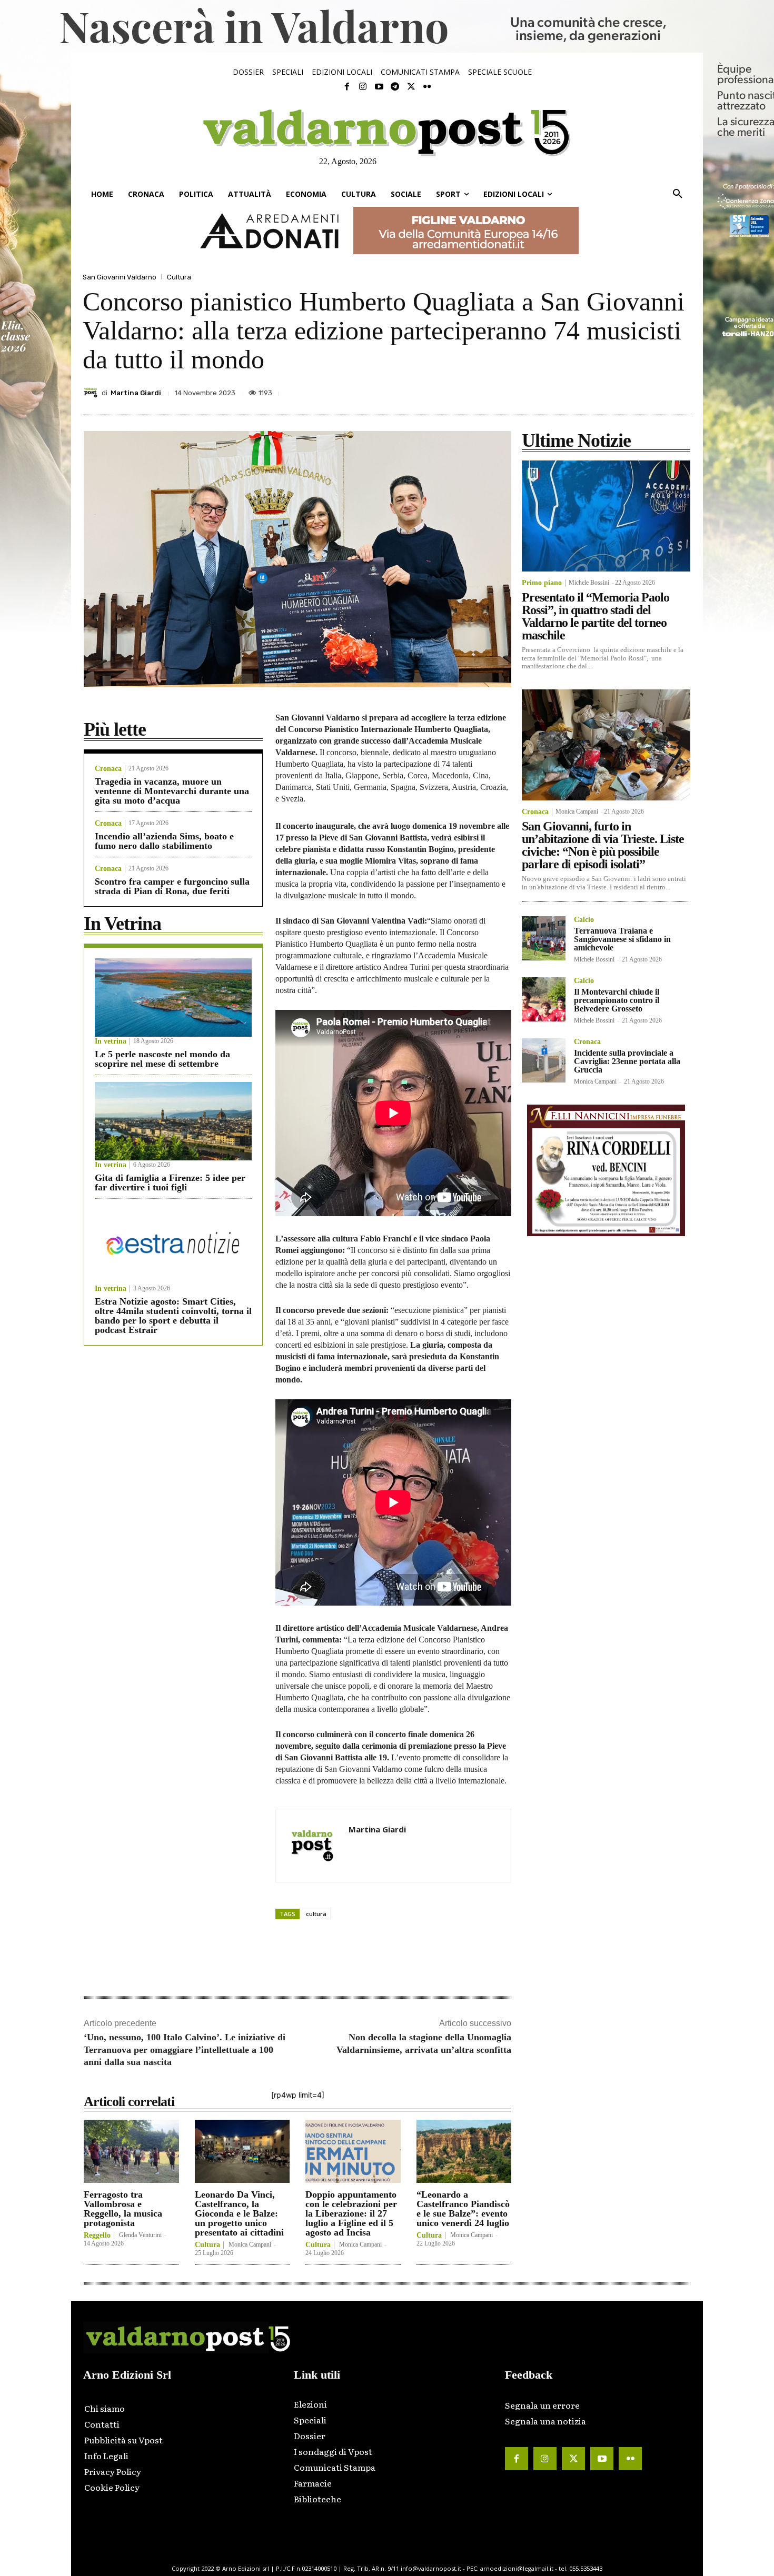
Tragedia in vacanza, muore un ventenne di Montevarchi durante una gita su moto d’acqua (172, 791)
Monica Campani (250, 2244)
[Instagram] (363, 87)
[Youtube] (379, 87)
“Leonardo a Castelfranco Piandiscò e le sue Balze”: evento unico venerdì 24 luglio (463, 2209)
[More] (680, 390)
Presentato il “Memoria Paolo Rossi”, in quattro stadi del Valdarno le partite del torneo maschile (596, 616)
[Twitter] (411, 87)
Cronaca (108, 769)
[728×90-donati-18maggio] (387, 230)
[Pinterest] (607, 390)
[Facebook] (347, 87)
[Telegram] (395, 87)
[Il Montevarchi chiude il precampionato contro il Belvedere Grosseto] (544, 999)
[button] (678, 194)
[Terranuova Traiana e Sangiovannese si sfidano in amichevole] (544, 938)
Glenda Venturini (140, 2235)
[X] (583, 390)
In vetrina (111, 1041)
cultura (316, 1914)
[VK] (631, 390)
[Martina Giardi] (92, 393)
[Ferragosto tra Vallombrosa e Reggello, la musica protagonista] (131, 2151)
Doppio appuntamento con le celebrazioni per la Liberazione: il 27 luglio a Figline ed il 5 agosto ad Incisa (351, 2213)
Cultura (179, 277)
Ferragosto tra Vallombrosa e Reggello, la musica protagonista (123, 2209)
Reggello (97, 2236)
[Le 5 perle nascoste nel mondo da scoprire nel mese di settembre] (173, 998)
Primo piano (542, 583)
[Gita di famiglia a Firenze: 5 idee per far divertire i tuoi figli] (173, 1121)
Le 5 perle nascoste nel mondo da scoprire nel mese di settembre (162, 1059)
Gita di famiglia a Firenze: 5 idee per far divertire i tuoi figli (170, 1182)
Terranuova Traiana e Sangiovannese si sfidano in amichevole (622, 939)
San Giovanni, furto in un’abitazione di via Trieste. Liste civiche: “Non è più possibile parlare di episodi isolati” (603, 845)
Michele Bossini (589, 583)
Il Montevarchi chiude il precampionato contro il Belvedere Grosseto (617, 1000)
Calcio (584, 920)
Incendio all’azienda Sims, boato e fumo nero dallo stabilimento (164, 841)
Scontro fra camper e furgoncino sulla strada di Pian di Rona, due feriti (172, 886)
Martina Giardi (136, 393)
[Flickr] (427, 87)
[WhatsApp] (656, 390)
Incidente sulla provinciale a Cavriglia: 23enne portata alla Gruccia (627, 1061)
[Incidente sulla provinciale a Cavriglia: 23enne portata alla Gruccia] (544, 1060)
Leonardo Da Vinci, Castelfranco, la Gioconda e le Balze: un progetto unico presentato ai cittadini (239, 2213)
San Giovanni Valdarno (120, 277)
